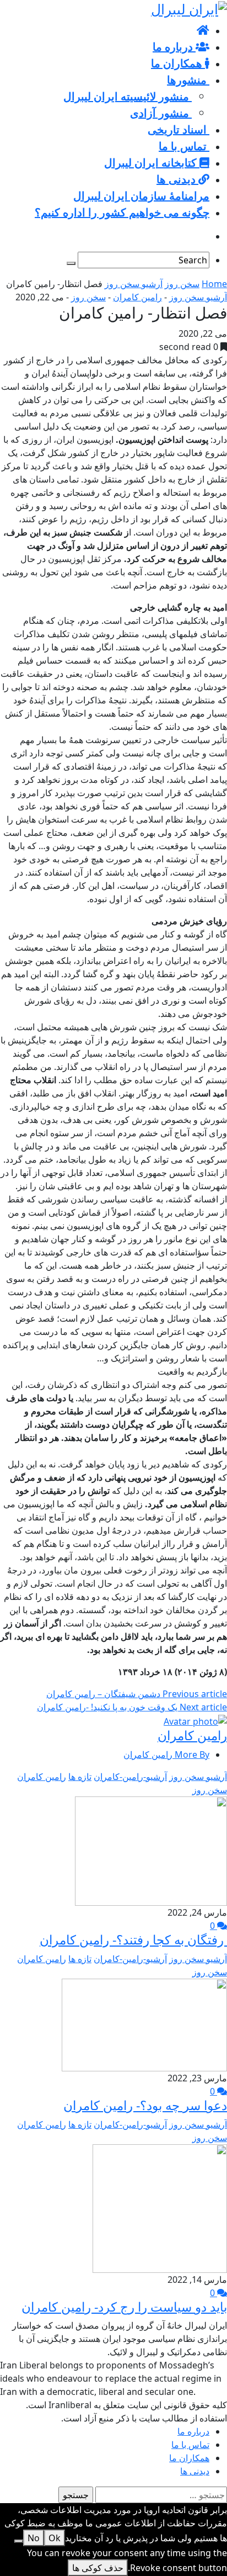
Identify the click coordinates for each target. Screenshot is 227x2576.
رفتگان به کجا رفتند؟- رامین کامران (133, 1939)
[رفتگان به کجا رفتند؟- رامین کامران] (151, 1850)
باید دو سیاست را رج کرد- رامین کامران (124, 2307)
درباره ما (193, 2431)
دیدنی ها (195, 2471)
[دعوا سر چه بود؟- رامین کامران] (144, 2024)
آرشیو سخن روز (134, 284)
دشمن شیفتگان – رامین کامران (137, 1694)
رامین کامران (137, 297)
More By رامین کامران (166, 1755)
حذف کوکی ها (98, 2568)
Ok (55, 2538)
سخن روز (182, 284)
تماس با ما (190, 2445)
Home (214, 284)
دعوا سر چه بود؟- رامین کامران (145, 2105)
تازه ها (80, 1777)
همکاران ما (189, 2458)
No (34, 2538)
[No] (19, 2541)
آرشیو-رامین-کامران (130, 1777)
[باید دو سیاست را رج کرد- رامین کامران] (160, 2207)
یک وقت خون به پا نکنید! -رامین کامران (132, 1707)
